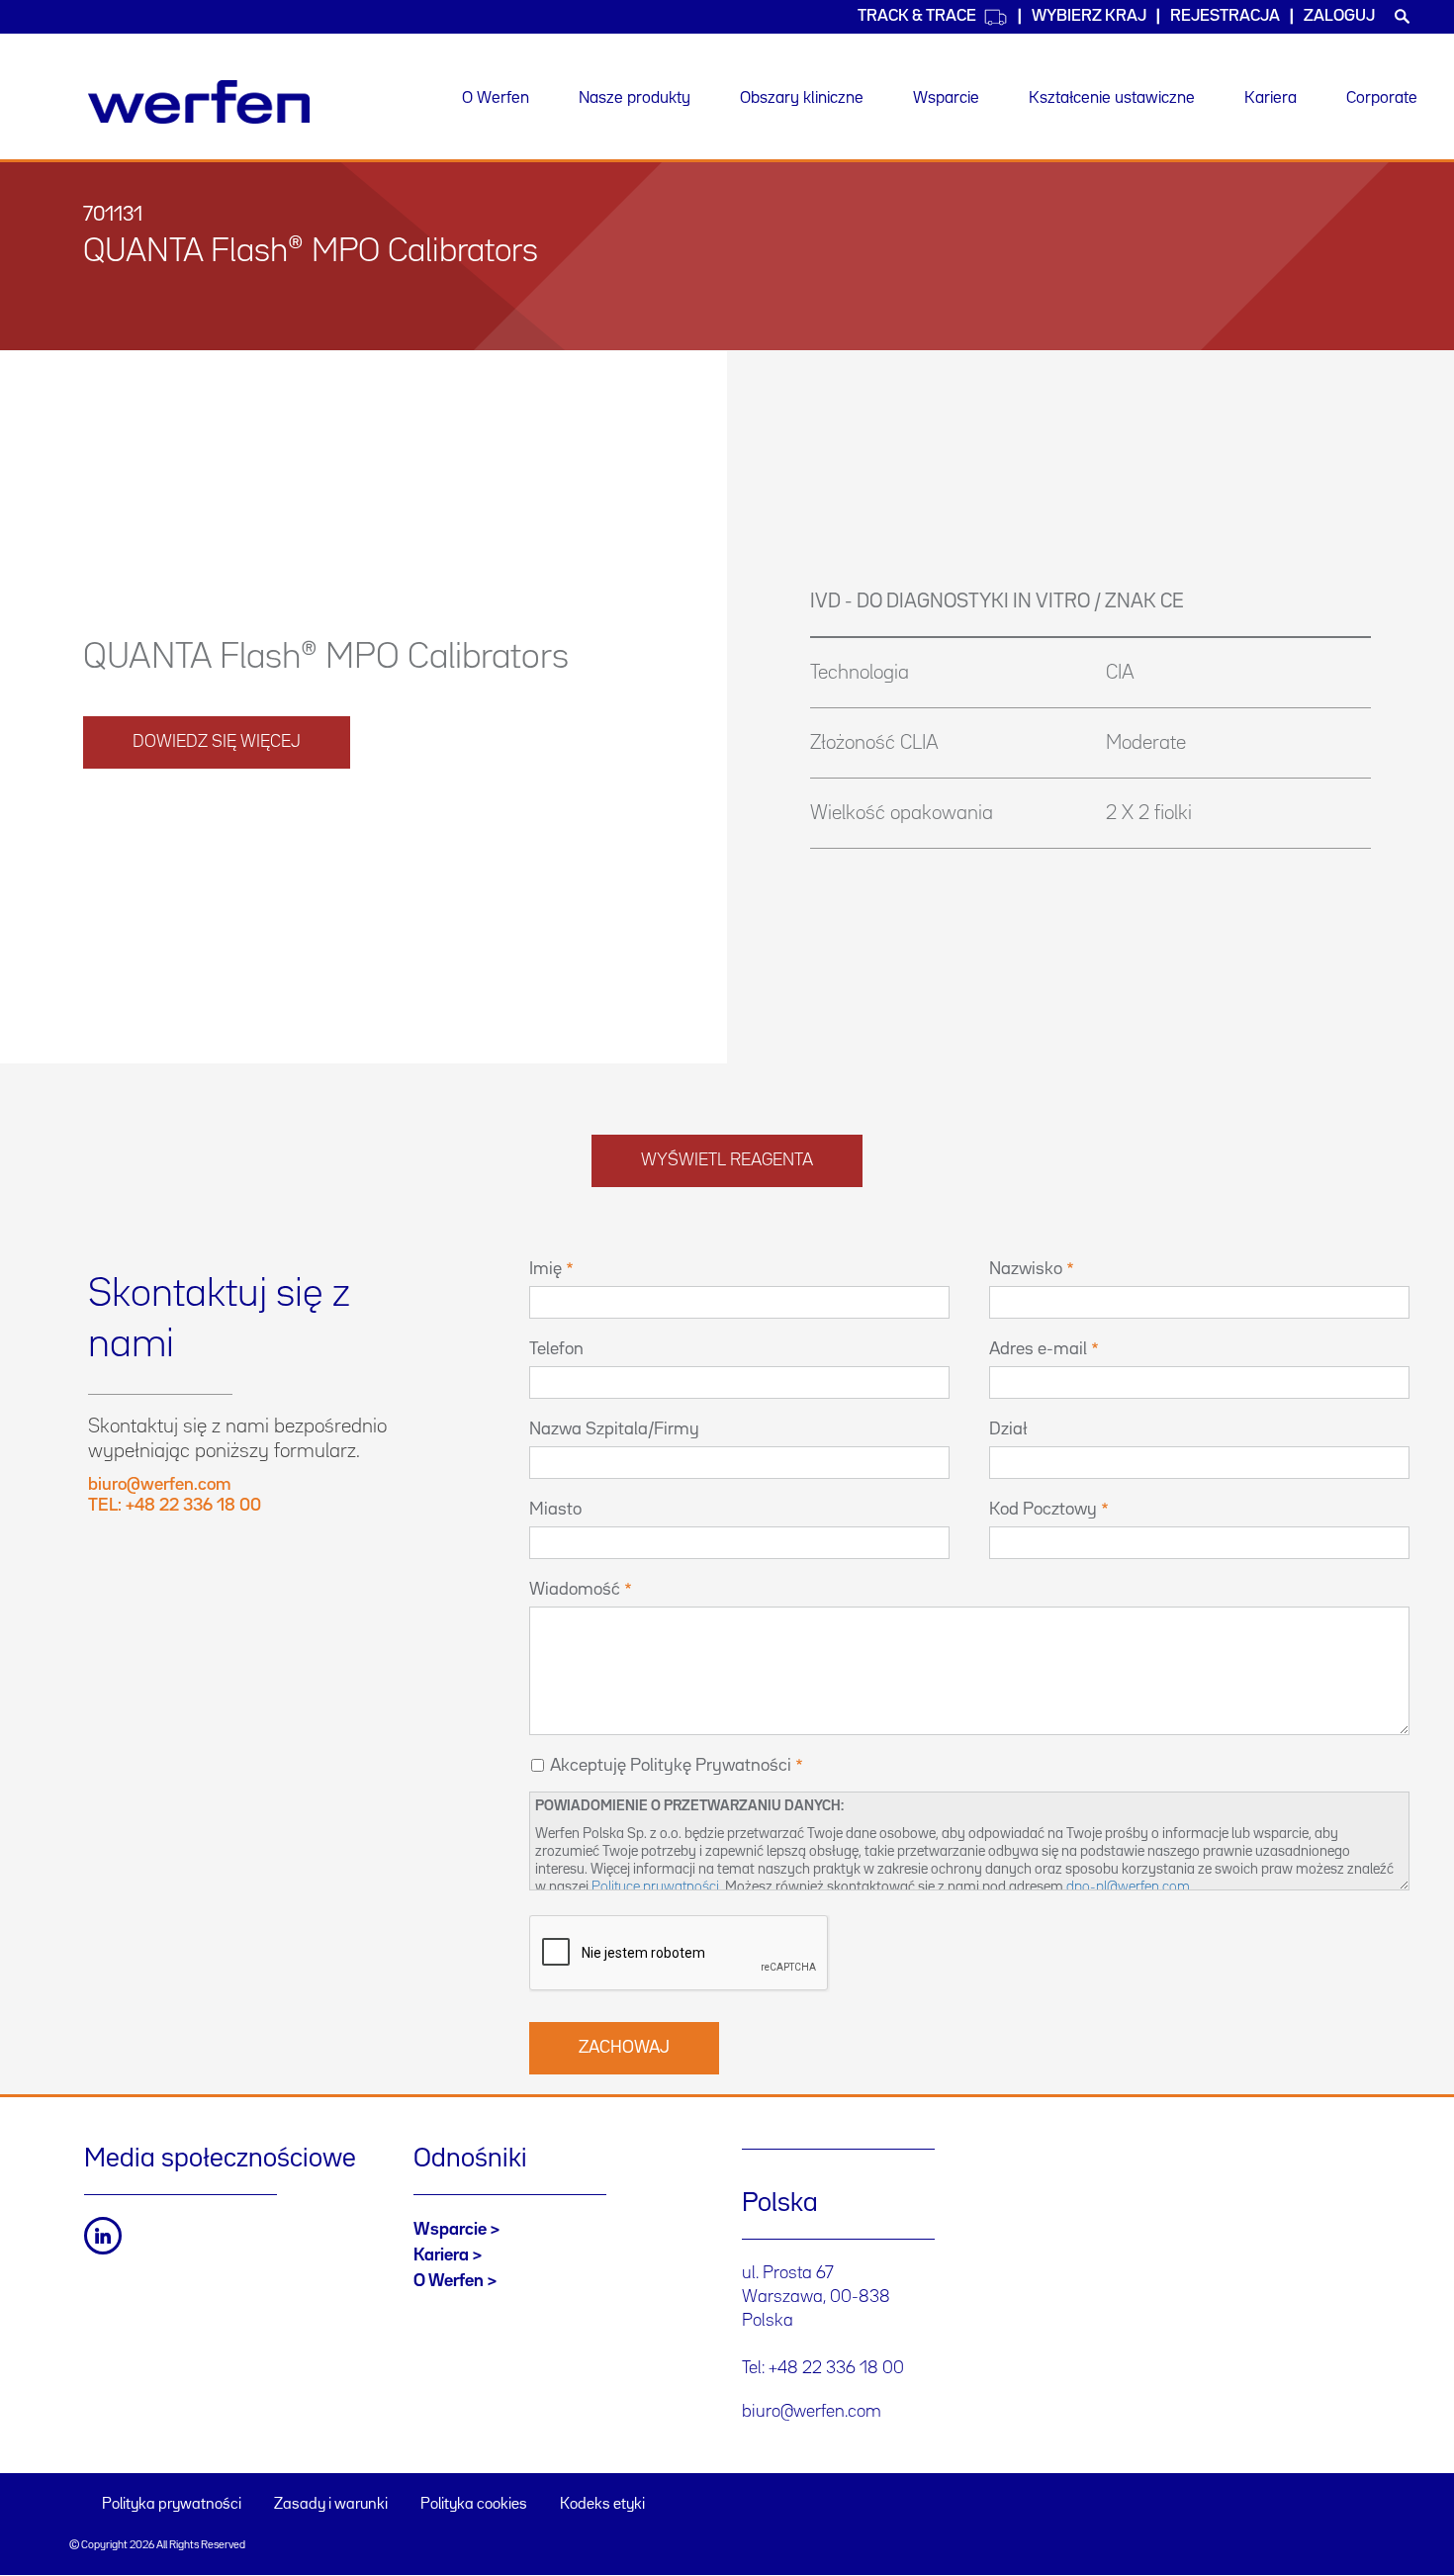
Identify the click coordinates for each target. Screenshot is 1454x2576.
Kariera (1271, 98)
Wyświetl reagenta (727, 1160)
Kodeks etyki (602, 2505)
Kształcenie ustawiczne (1112, 98)
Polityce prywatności (655, 1887)
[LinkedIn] (103, 2236)
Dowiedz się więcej (217, 742)
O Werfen (496, 98)
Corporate (1382, 98)
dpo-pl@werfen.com (1128, 1887)
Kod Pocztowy (1043, 1510)
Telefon (556, 1349)
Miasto (555, 1510)
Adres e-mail (1038, 1349)
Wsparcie (946, 98)
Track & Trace (917, 16)
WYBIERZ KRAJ (1089, 16)
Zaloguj (1339, 16)
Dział (1008, 1429)
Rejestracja (1225, 16)
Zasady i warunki (331, 2505)
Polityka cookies (474, 2505)
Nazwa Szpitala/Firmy (614, 1429)
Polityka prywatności (172, 2505)
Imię (545, 1269)
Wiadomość (575, 1590)
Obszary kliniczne (802, 98)
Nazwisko (1026, 1269)
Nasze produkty (635, 98)
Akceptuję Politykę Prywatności (671, 1766)
